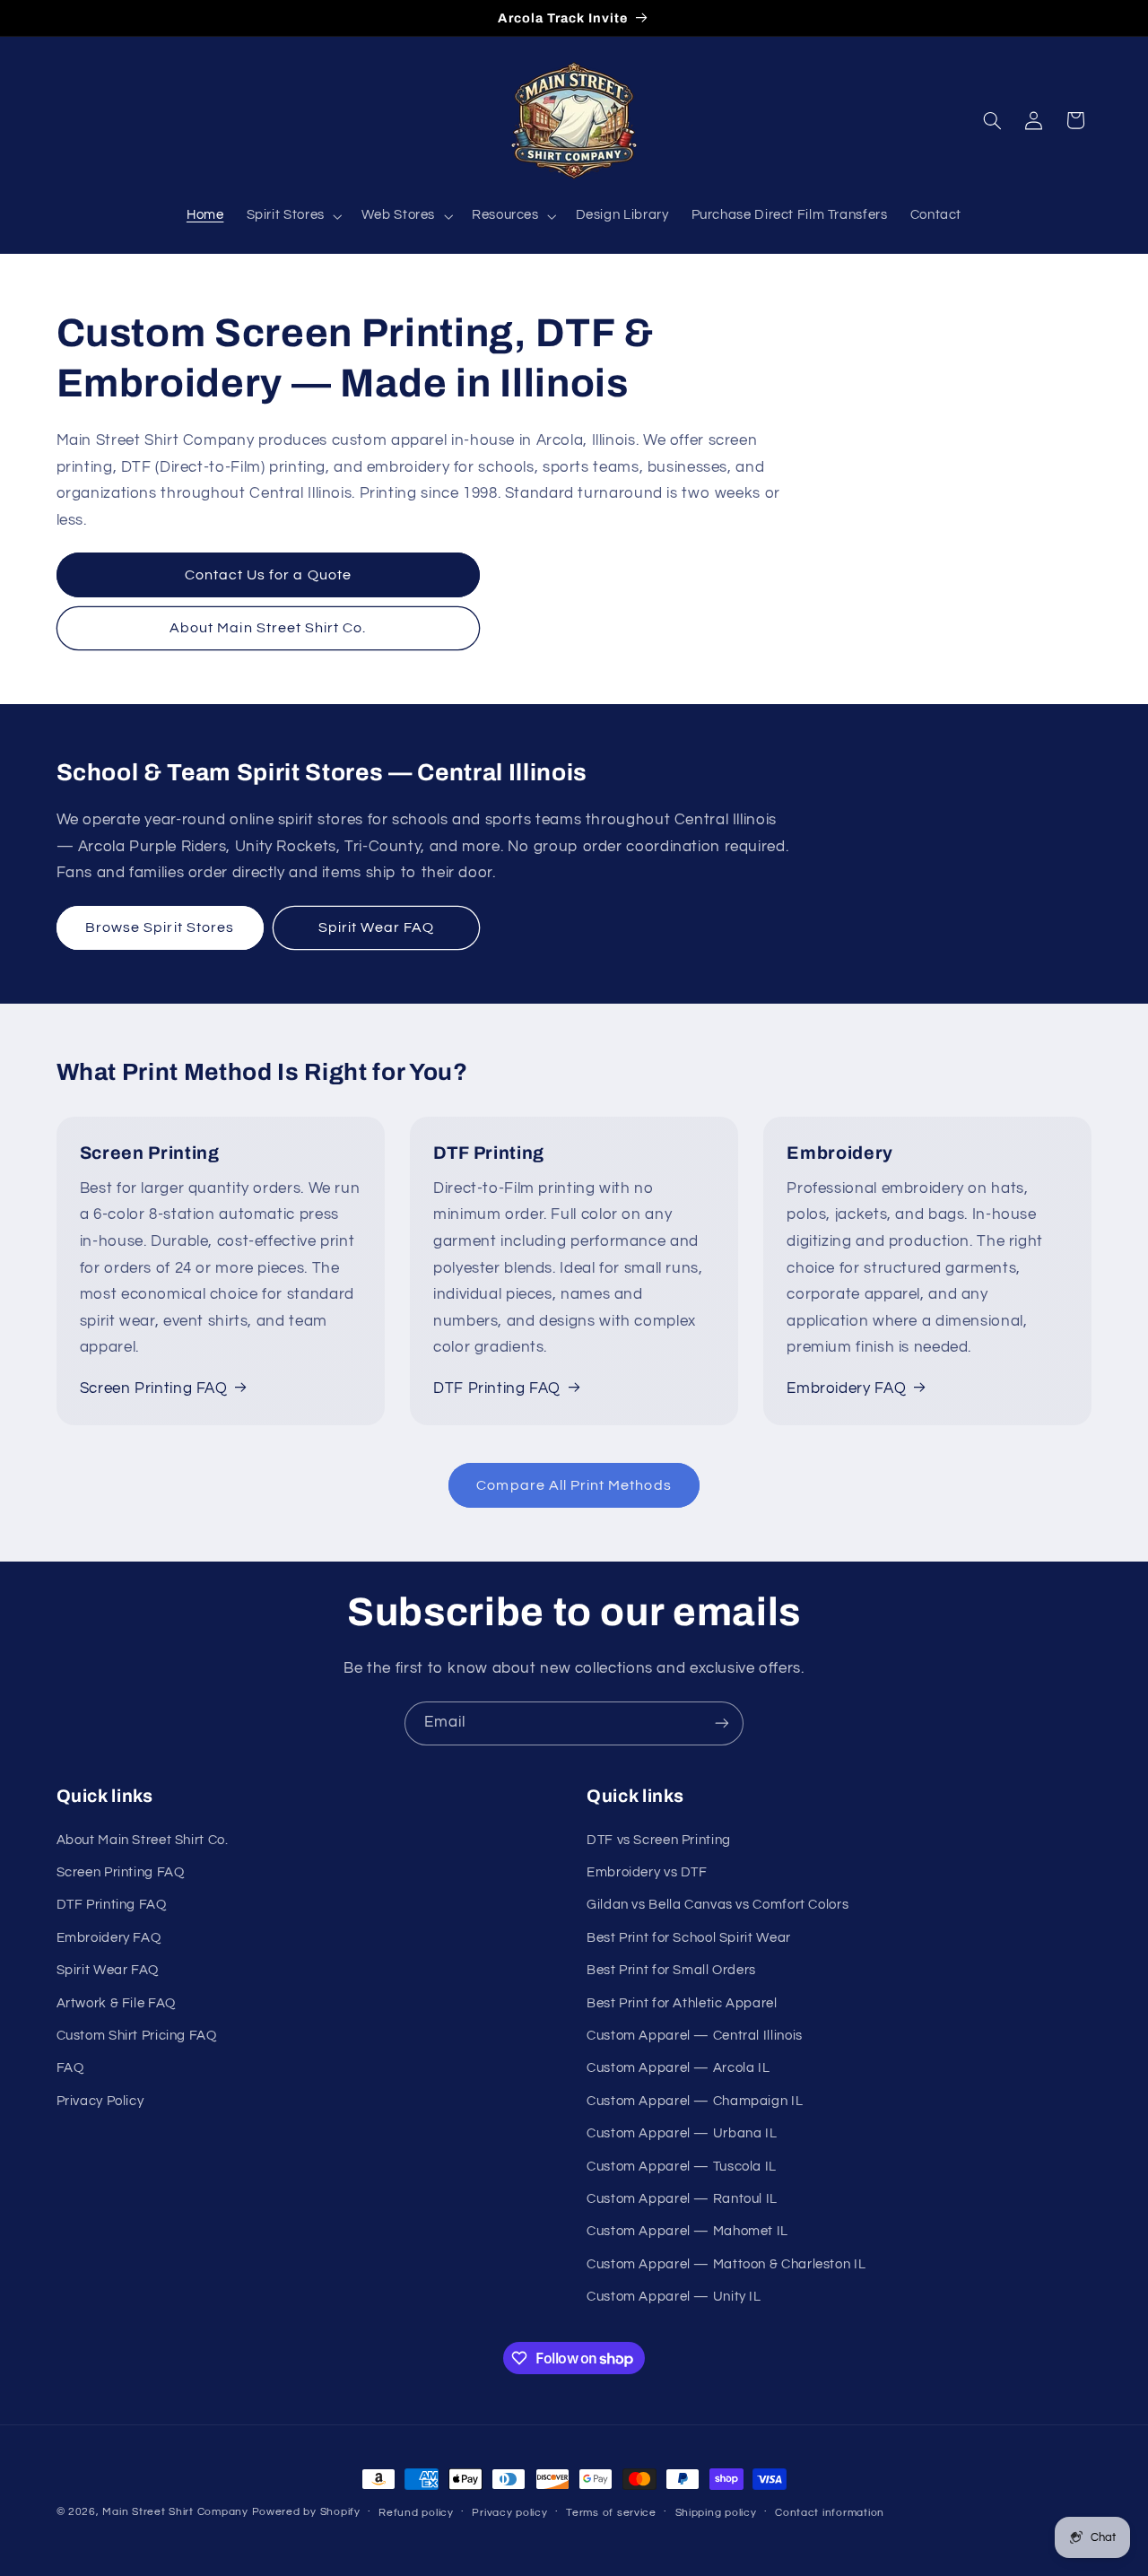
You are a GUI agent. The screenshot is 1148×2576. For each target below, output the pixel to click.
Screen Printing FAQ (154, 1388)
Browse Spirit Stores (160, 927)
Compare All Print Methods (574, 1485)
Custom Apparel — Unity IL (674, 2297)
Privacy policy (509, 2513)
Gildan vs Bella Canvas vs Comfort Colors (717, 1905)
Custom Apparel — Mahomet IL (687, 2231)
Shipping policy (716, 2513)
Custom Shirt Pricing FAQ (137, 2036)
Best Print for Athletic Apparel (682, 2003)
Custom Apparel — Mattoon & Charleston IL (726, 2264)
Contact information (830, 2513)
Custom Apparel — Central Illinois (695, 2036)
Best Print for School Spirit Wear (689, 1938)
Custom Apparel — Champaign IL (695, 2101)
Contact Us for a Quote (268, 575)
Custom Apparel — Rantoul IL (682, 2199)
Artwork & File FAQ (116, 2003)
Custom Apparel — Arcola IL (678, 2068)
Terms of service (611, 2513)
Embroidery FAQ (846, 1388)
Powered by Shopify (306, 2512)
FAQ (70, 2068)
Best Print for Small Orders (671, 1970)
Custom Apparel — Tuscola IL (682, 2167)
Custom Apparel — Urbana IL (682, 2133)
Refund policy (416, 2513)
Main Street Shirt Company (175, 2512)
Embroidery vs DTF (647, 1872)
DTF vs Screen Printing (659, 1840)
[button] (292, 216)
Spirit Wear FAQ (376, 927)
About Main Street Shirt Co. (268, 628)
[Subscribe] (722, 1723)
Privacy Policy (100, 2101)
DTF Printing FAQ (497, 1388)
